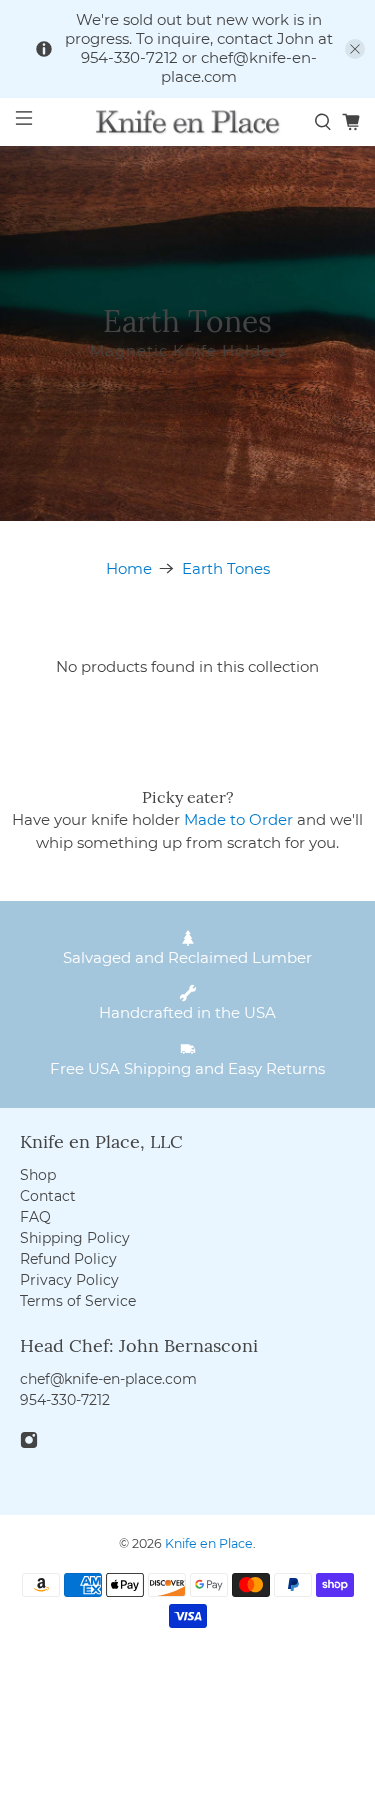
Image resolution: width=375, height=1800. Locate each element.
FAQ (35, 1217)
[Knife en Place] (188, 121)
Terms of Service (78, 1301)
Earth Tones (226, 568)
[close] (355, 49)
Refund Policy (68, 1259)
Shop (38, 1175)
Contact (48, 1196)
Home (129, 568)
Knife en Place (209, 1543)
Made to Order (238, 819)
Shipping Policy (75, 1238)
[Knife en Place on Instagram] (29, 1444)
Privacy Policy (69, 1280)
